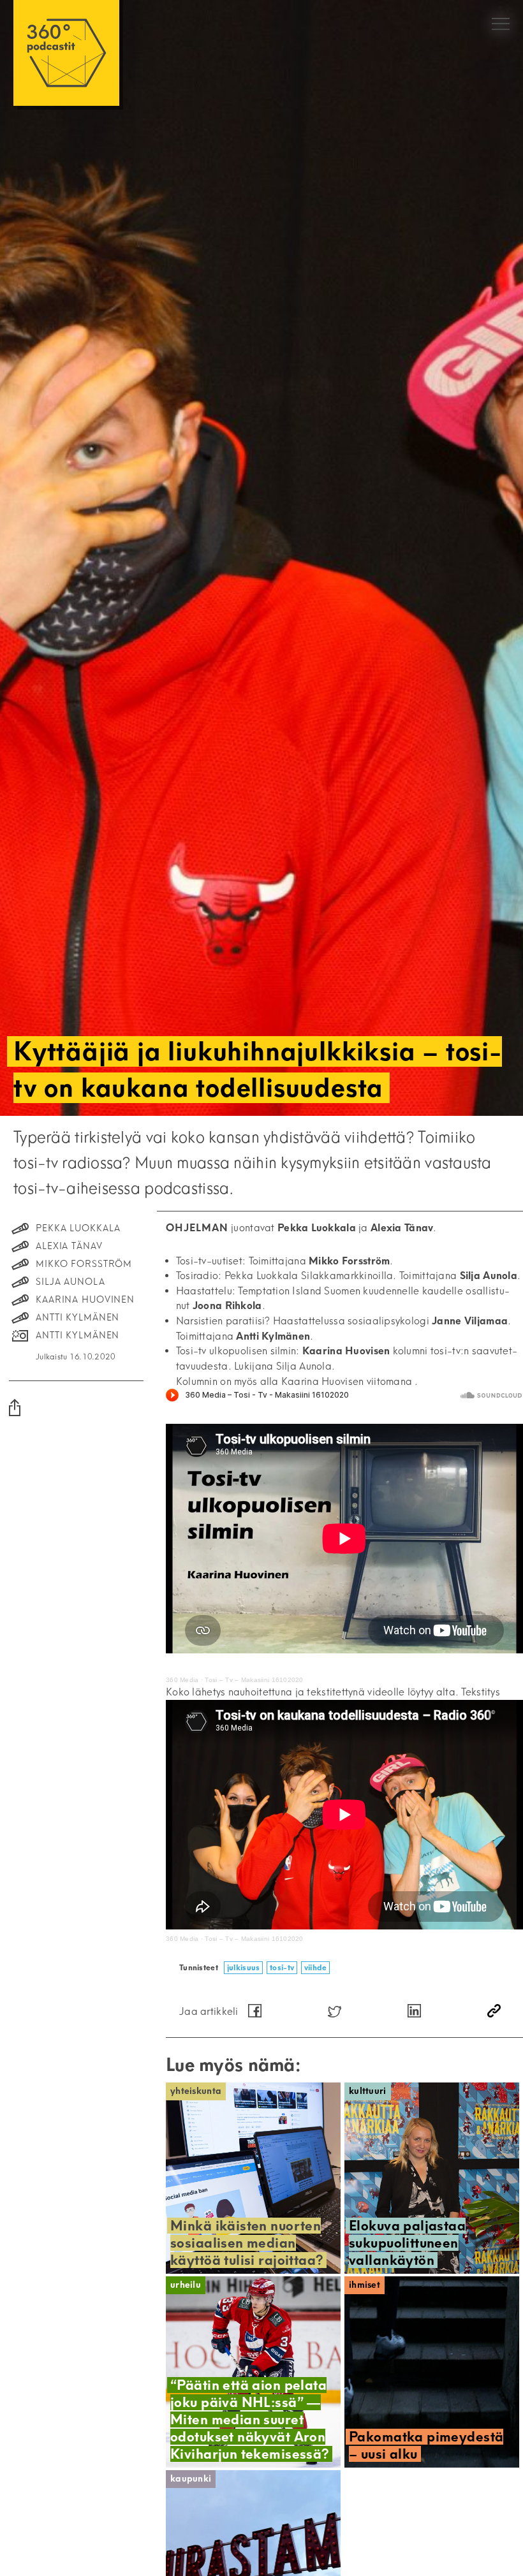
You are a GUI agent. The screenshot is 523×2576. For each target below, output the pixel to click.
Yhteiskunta (196, 2091)
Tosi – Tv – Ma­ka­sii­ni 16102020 (254, 1680)
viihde (316, 1967)
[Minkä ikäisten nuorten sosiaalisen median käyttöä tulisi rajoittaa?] (253, 2178)
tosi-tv (282, 1967)
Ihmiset (365, 2285)
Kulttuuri (368, 2091)
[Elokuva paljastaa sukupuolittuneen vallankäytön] (432, 2178)
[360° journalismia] (66, 53)
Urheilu (186, 2285)
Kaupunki (191, 2479)
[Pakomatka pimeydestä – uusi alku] (432, 2372)
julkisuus (244, 1967)
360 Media (182, 1680)
